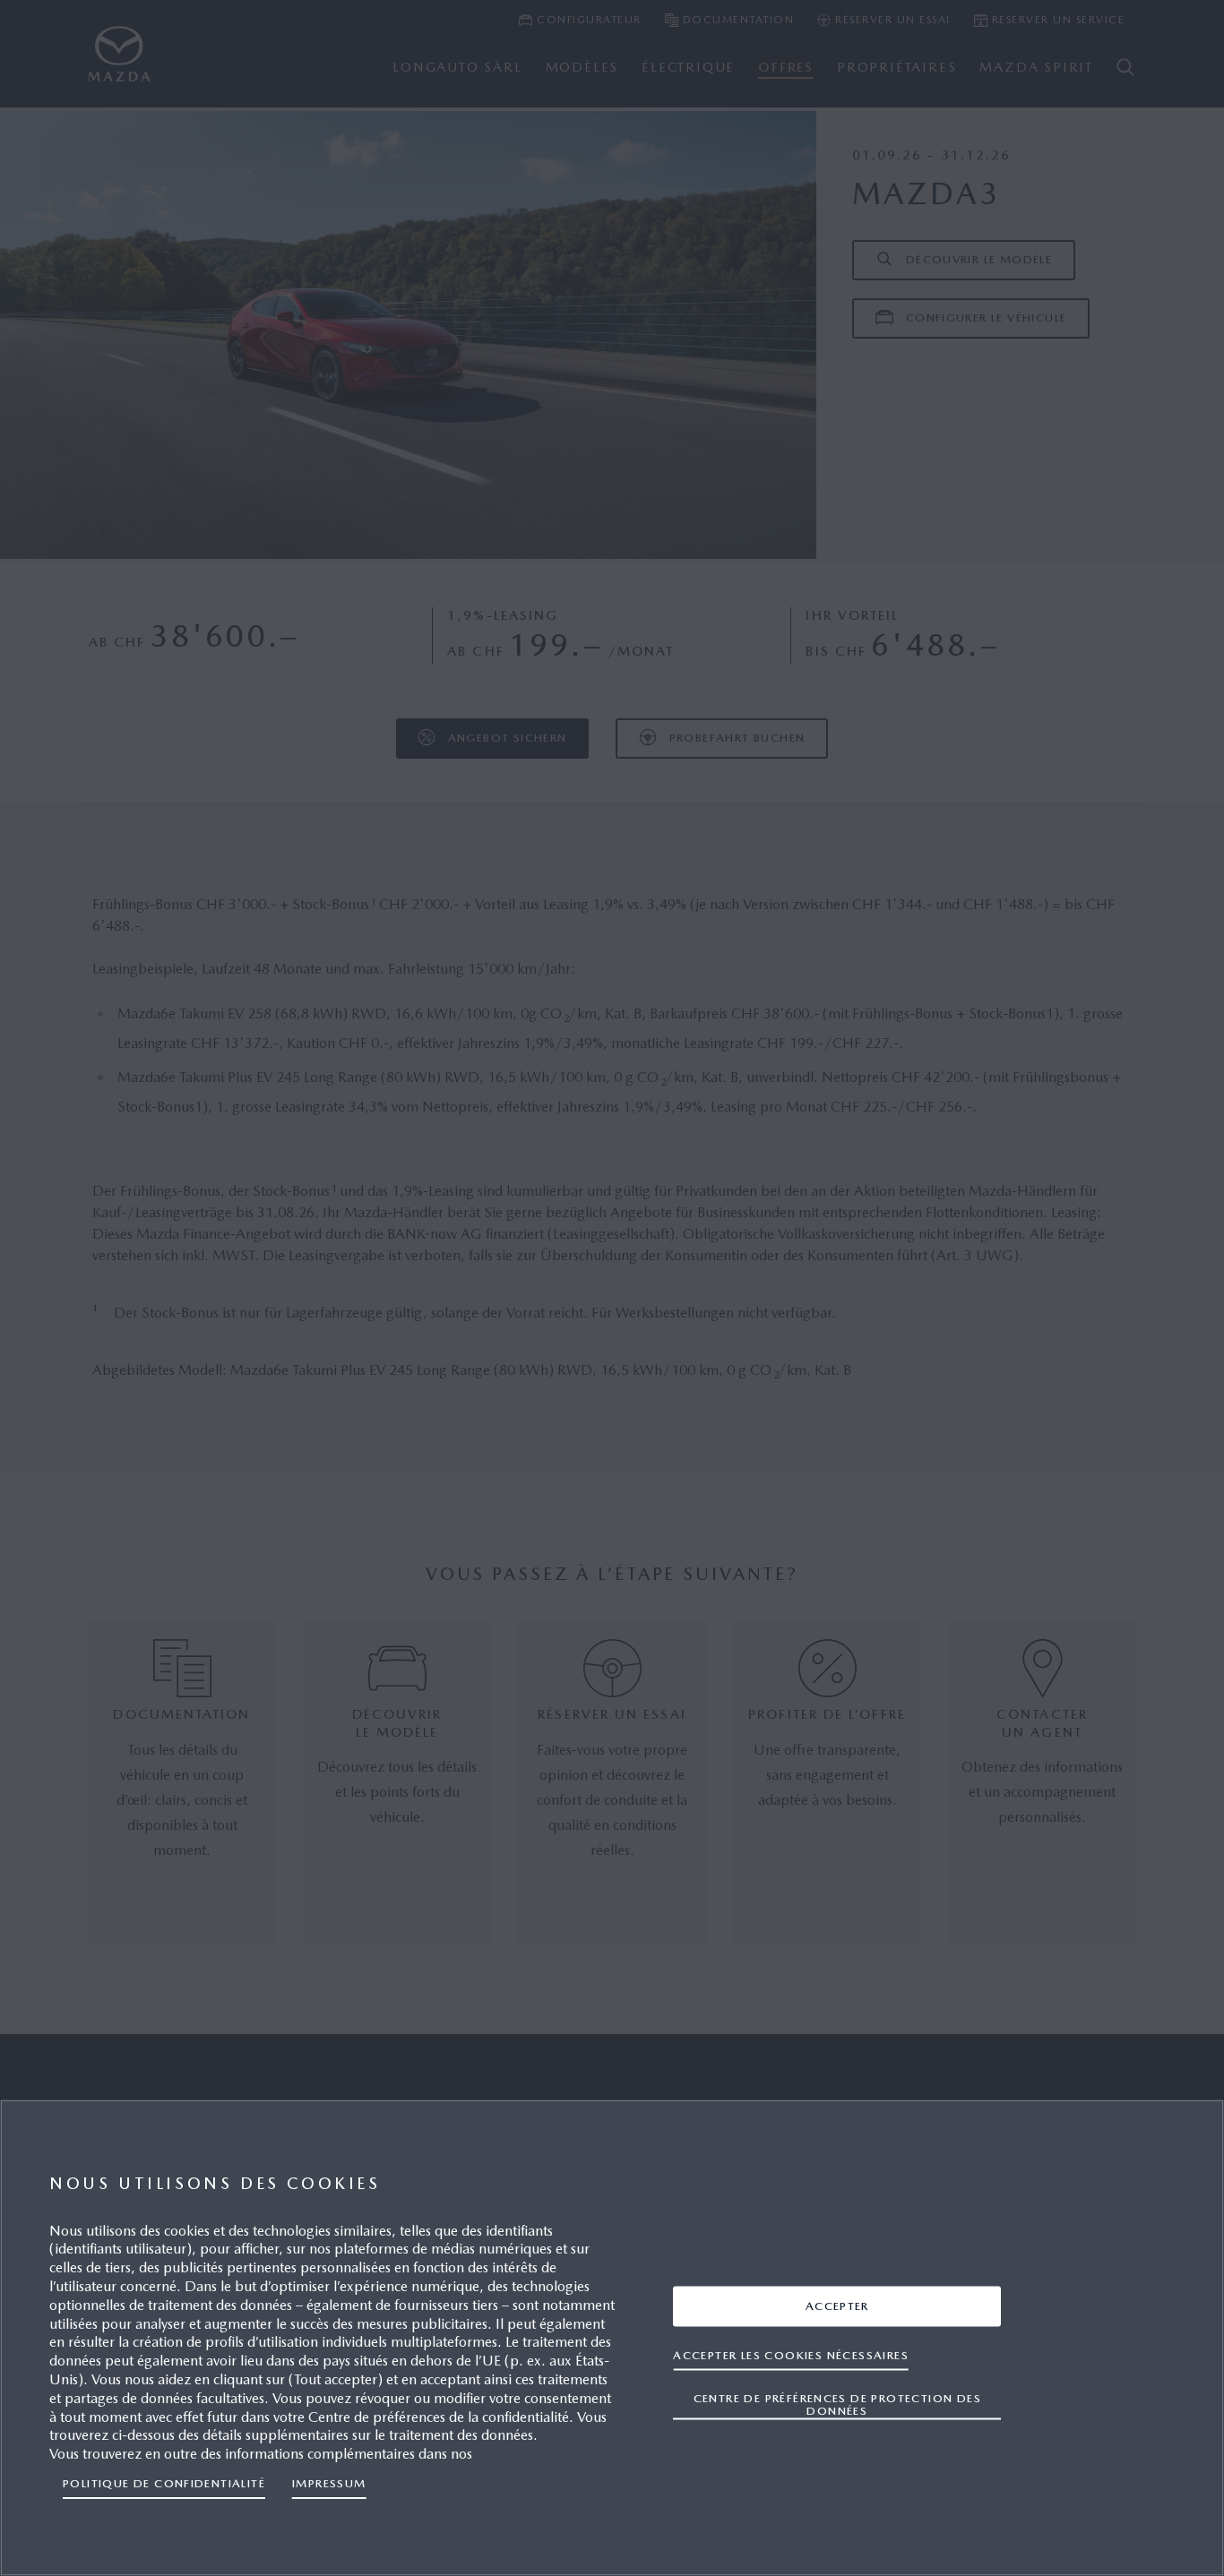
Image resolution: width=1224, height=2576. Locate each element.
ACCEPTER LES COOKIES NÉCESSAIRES (791, 2355)
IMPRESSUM (329, 2483)
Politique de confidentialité (164, 2483)
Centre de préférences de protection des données (837, 2404)
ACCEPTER (837, 2306)
